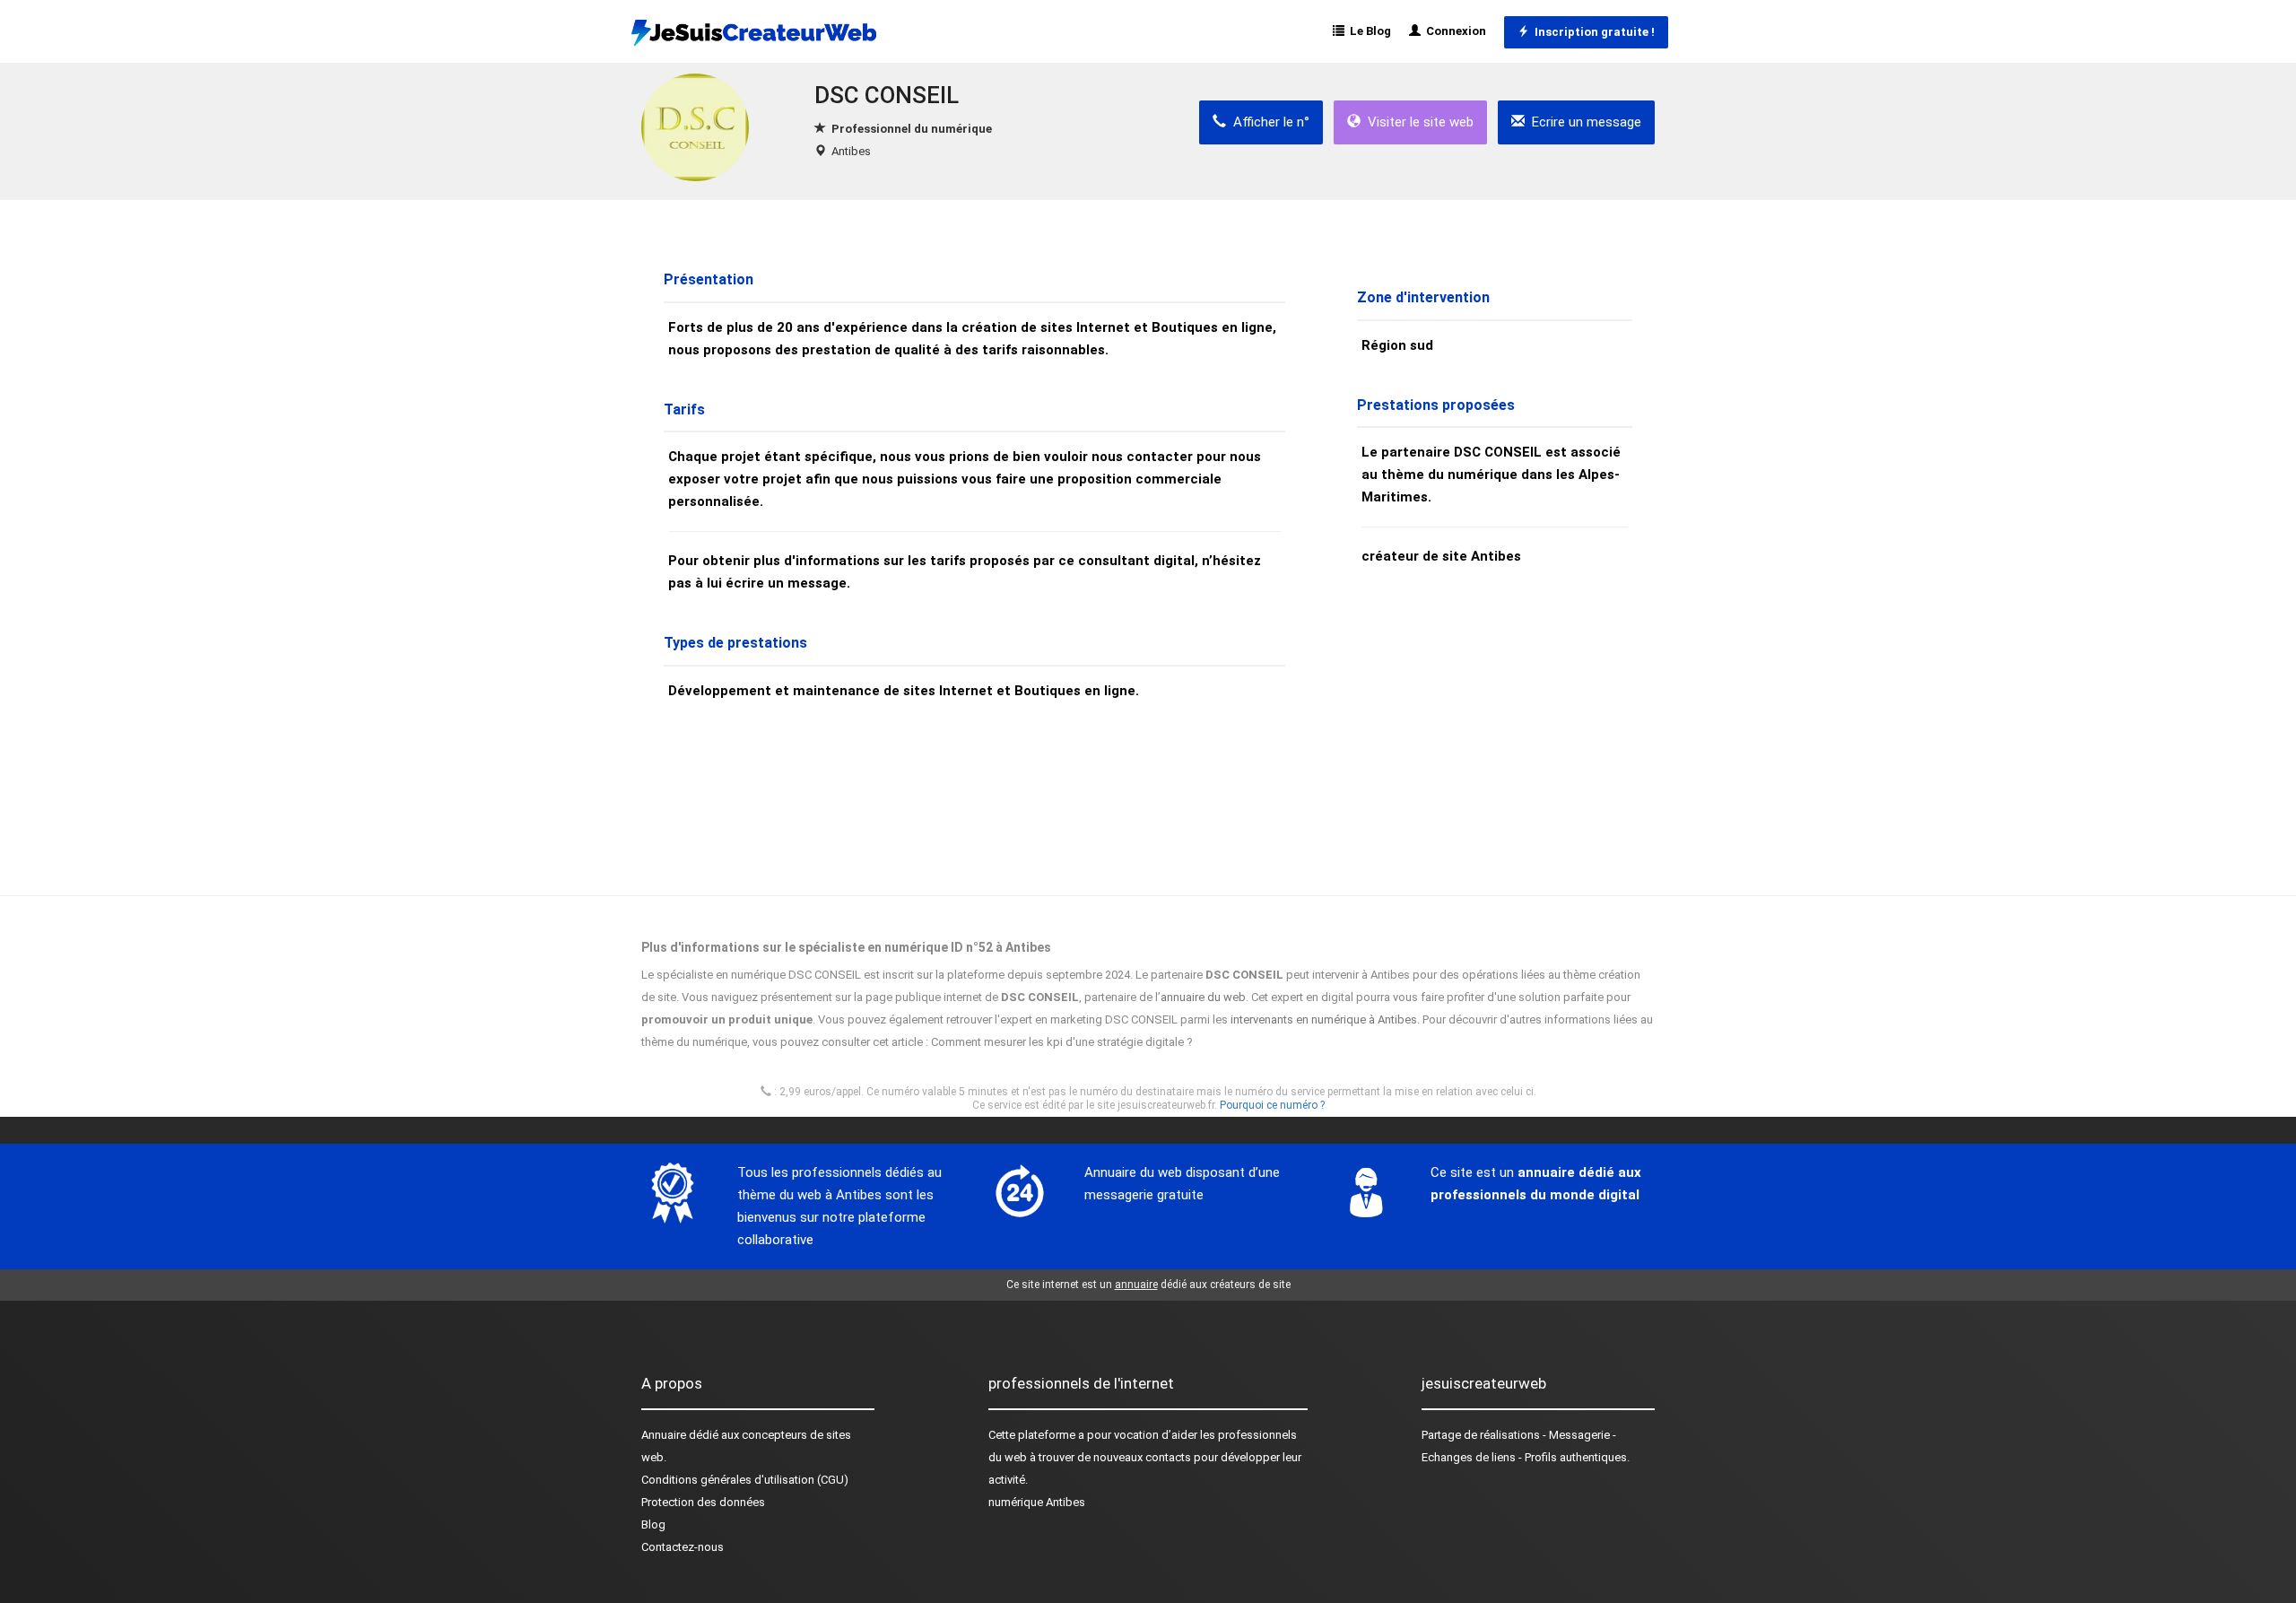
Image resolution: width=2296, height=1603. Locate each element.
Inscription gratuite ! (1592, 32)
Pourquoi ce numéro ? (1272, 1105)
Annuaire (664, 1435)
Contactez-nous (683, 1547)
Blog (653, 1525)
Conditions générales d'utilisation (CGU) (745, 1480)
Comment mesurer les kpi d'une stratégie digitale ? (1062, 1042)
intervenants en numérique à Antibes (1324, 1019)
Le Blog (1368, 31)
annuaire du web (1203, 997)
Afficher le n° (1268, 122)
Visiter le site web (1417, 122)
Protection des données (703, 1502)
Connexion (1453, 31)
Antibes (851, 151)
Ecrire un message (1583, 122)
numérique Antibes (1037, 1502)
